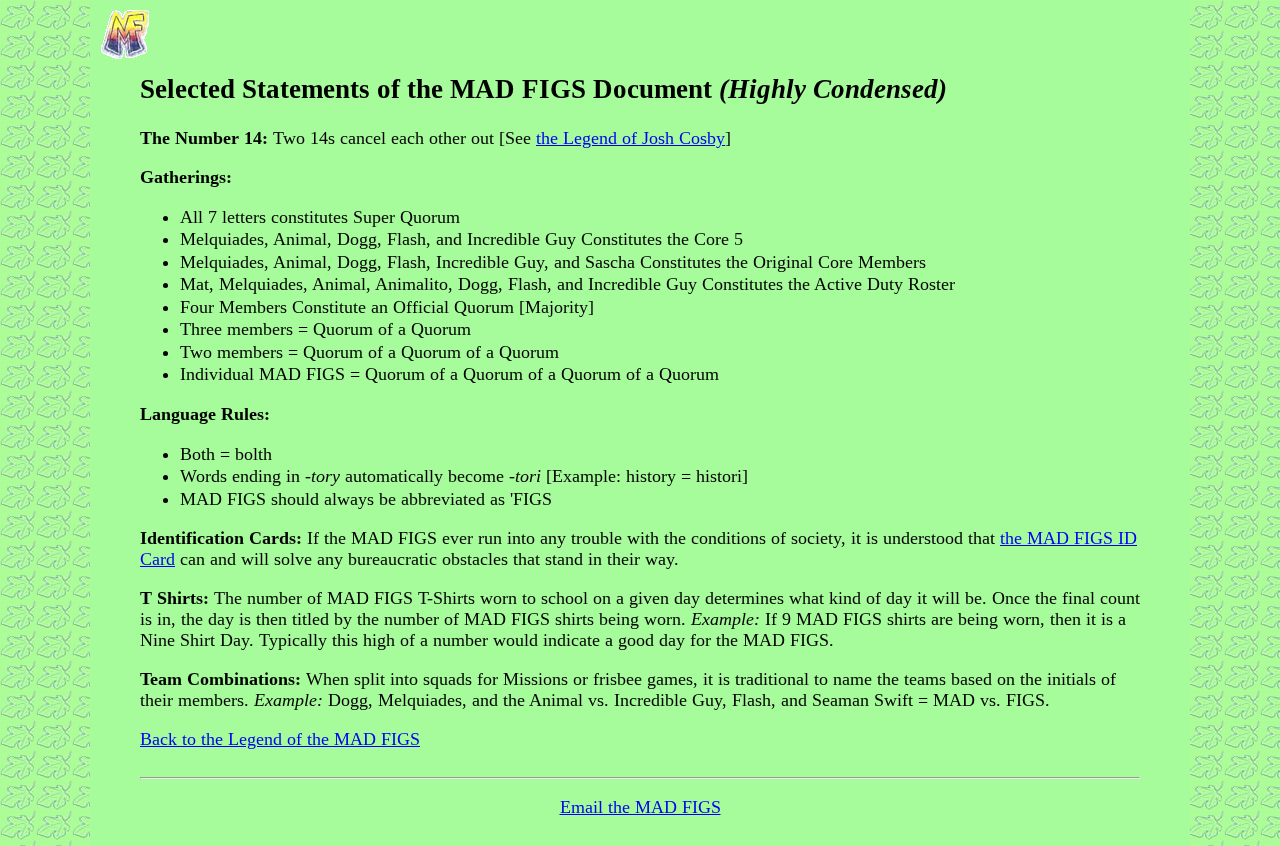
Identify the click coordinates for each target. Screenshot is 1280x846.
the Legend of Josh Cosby (630, 138)
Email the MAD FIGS (640, 807)
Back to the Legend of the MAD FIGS (280, 739)
